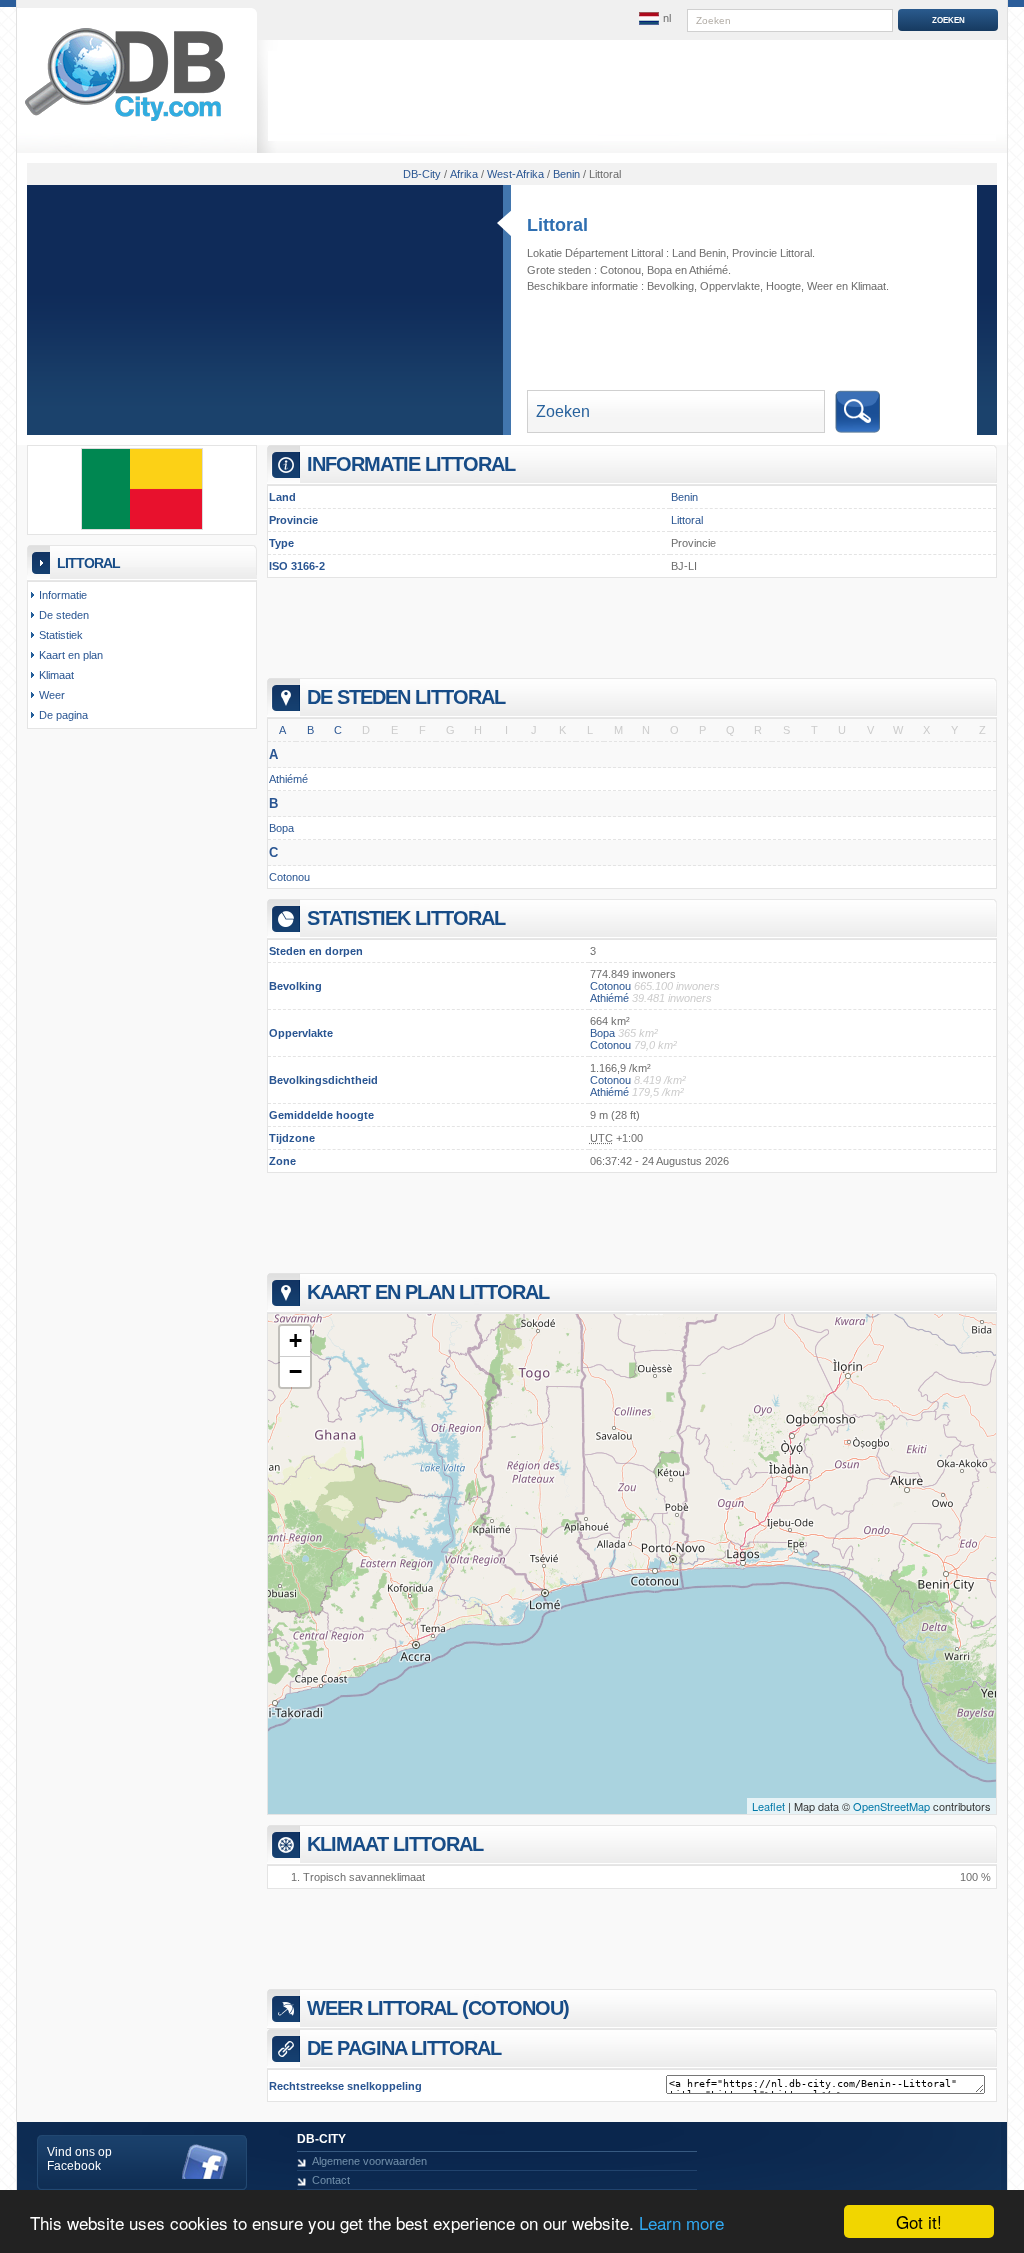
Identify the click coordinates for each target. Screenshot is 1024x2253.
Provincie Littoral (772, 253)
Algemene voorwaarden (369, 2161)
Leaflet (768, 1806)
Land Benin (699, 253)
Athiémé (708, 270)
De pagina (63, 715)
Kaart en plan (71, 655)
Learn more (681, 2222)
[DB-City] (125, 121)
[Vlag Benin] (142, 526)
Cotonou (620, 270)
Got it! (919, 2221)
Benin (684, 497)
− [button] (295, 1371)
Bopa (659, 270)
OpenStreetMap (891, 1806)
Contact (331, 2180)
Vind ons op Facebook (79, 2159)
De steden (64, 615)
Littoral (557, 225)
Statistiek (61, 635)
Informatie (63, 595)
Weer (820, 286)
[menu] (655, 19)
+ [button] (295, 1340)
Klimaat (868, 286)
